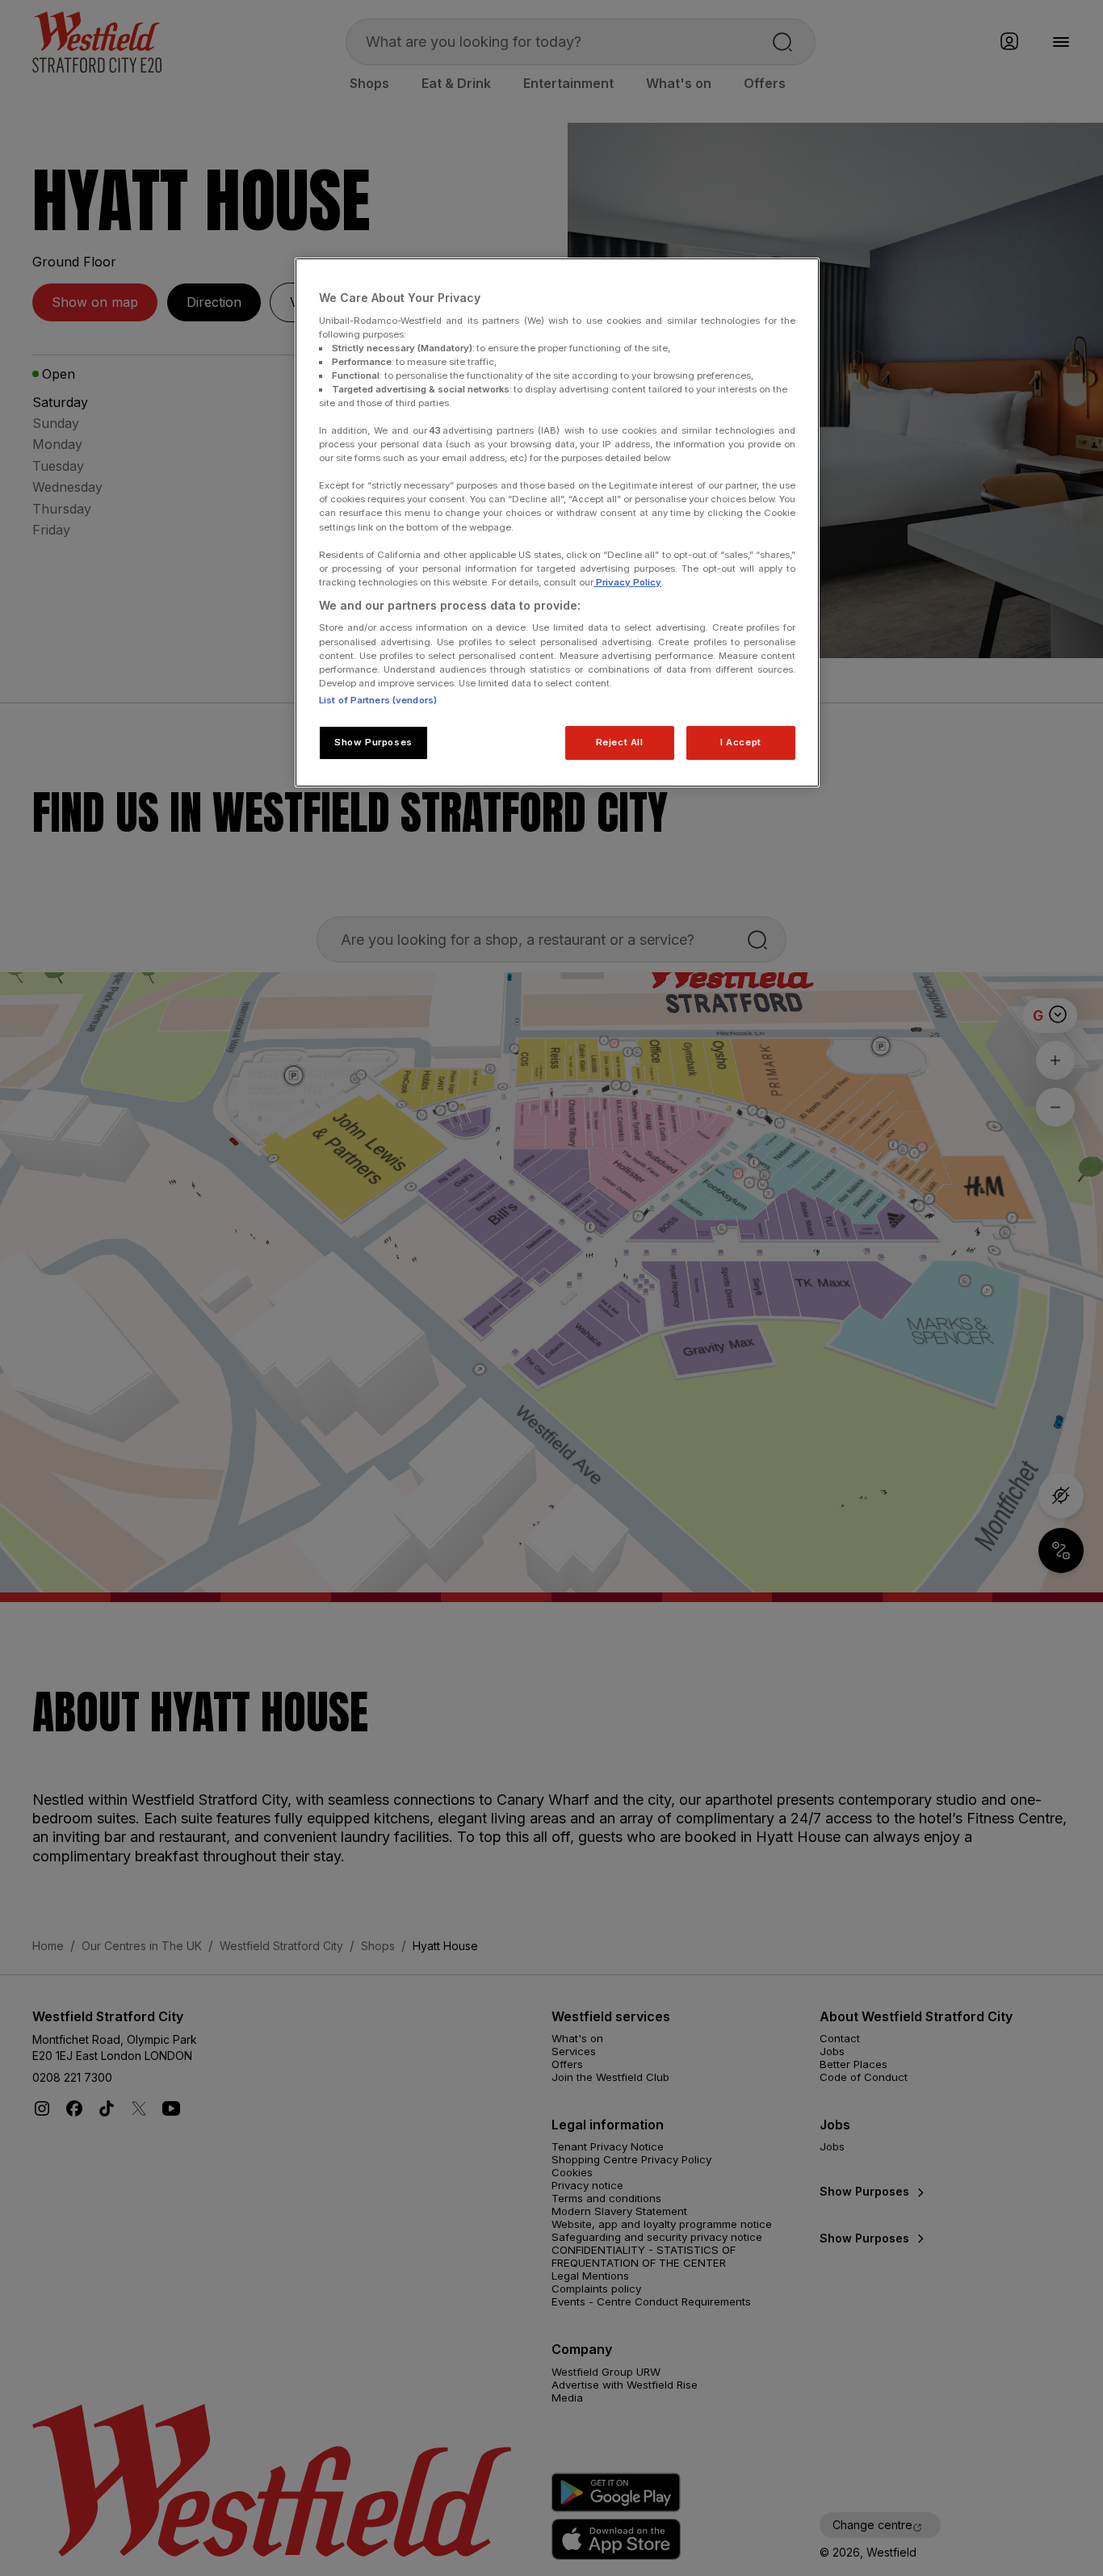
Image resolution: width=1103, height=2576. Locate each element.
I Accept (741, 742)
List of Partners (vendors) (378, 700)
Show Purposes (373, 742)
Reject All (620, 742)
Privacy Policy (627, 582)
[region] (557, 522)
